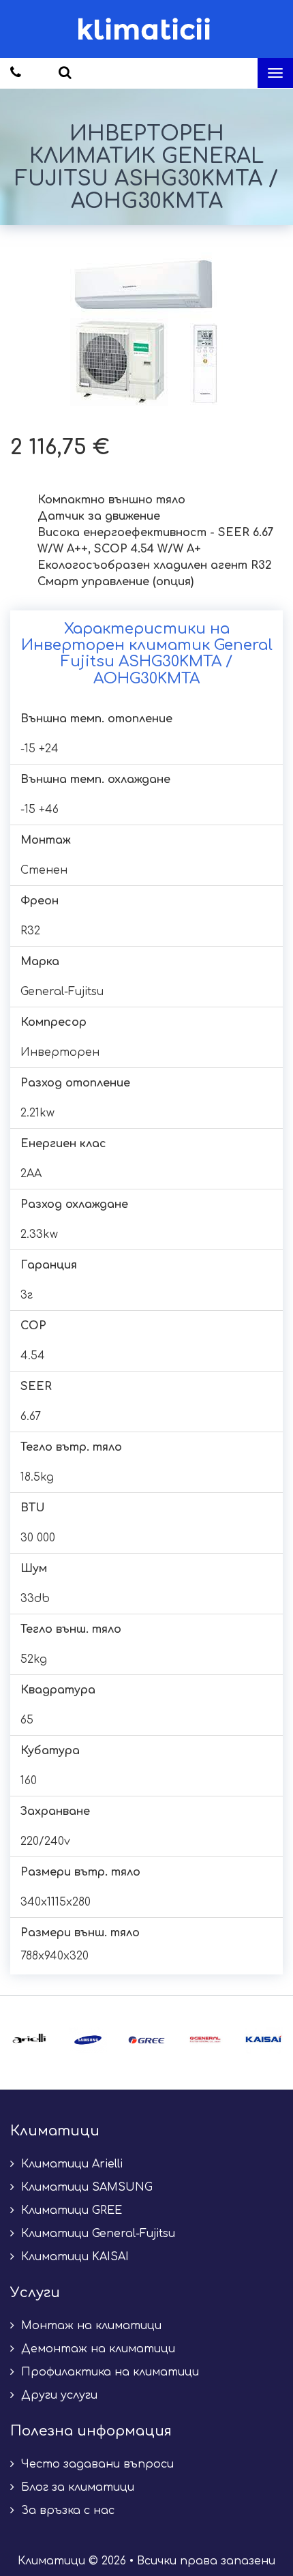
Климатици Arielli (70, 2164)
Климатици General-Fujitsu (96, 2234)
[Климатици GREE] (146, 2040)
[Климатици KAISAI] (264, 2040)
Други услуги (58, 2395)
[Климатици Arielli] (29, 2040)
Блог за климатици (76, 2487)
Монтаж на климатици (90, 2326)
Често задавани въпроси (96, 2464)
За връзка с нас (66, 2511)
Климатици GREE (70, 2210)
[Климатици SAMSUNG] (88, 2040)
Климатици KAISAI (73, 2257)
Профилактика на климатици (108, 2372)
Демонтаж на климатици (96, 2349)
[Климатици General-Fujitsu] (205, 2040)
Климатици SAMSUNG (85, 2187)
